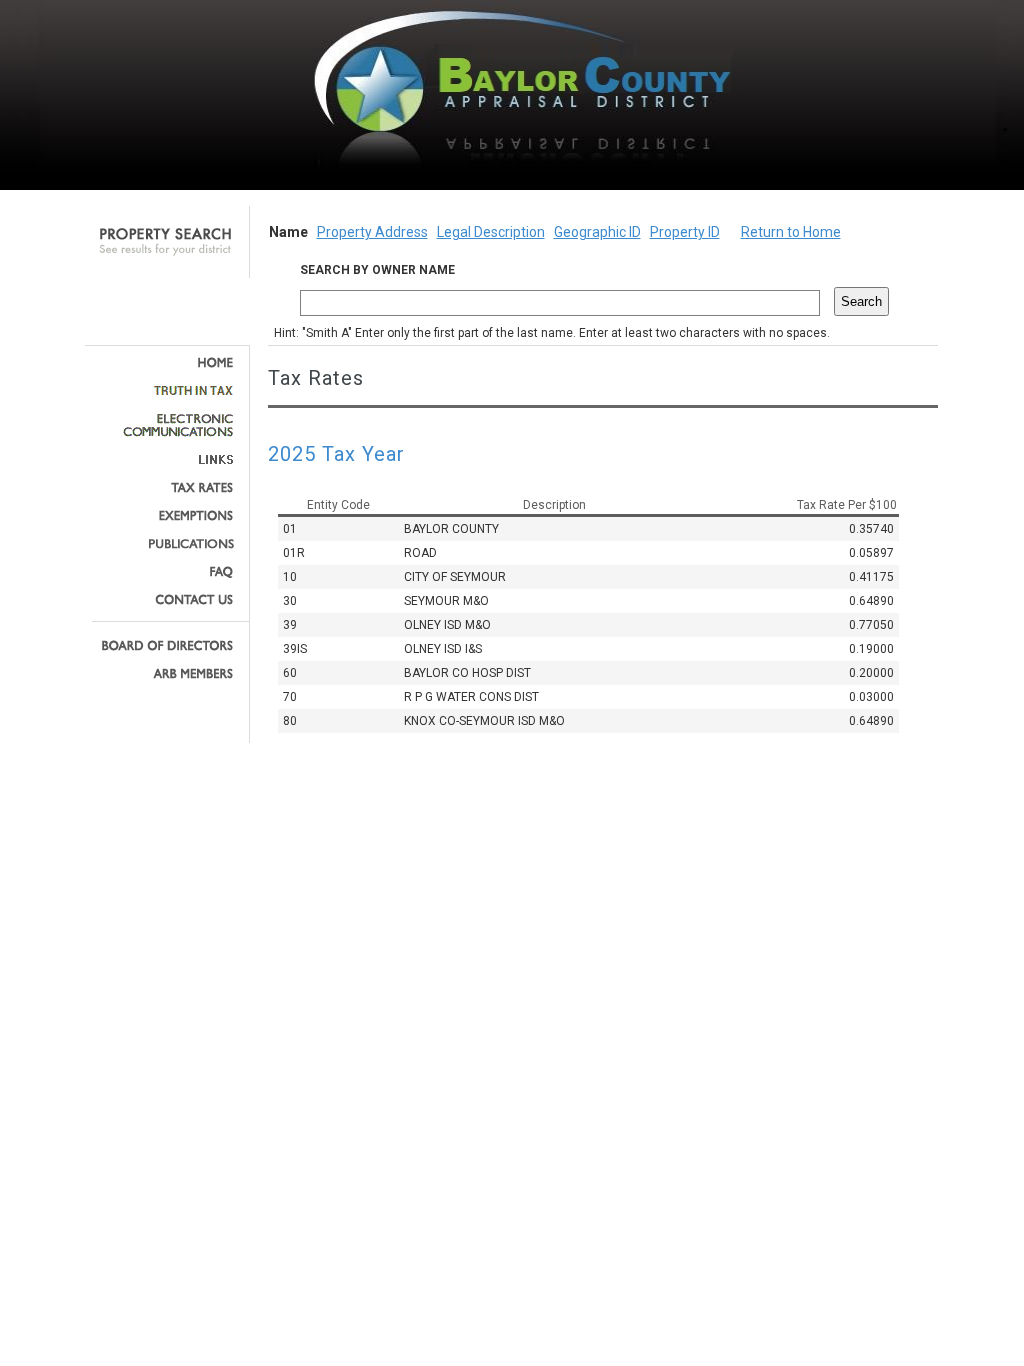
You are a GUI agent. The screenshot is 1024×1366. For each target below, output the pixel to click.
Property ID (685, 232)
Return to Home (791, 232)
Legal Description (491, 232)
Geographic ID (597, 232)
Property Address (372, 232)
